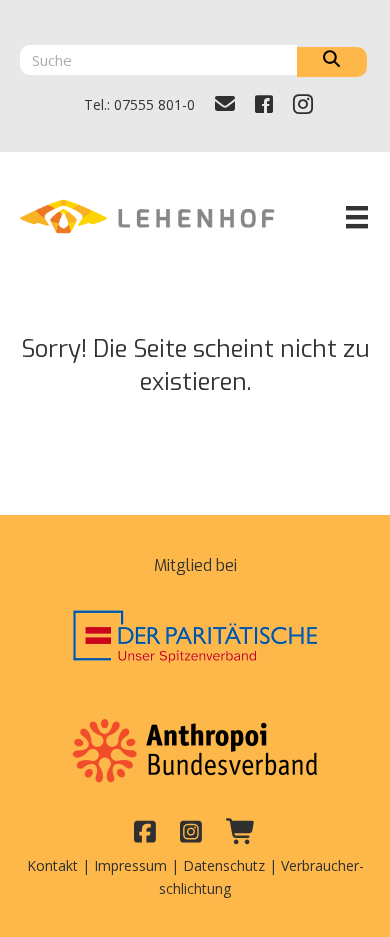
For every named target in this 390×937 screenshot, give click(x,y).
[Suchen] (332, 62)
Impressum (130, 865)
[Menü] (357, 217)
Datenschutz (224, 865)
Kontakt (52, 865)
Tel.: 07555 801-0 (139, 104)
